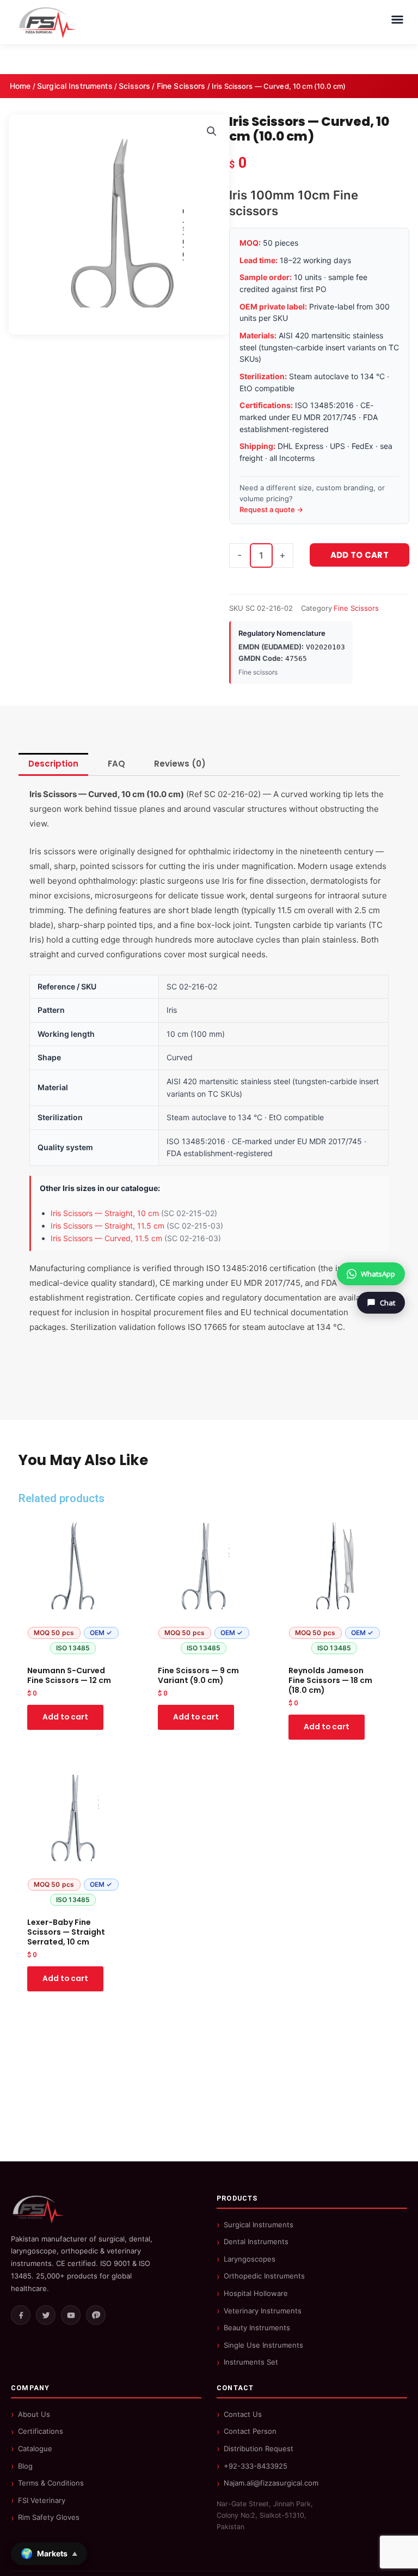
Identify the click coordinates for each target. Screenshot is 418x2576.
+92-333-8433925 (256, 2466)
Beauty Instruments (257, 2328)
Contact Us (243, 2414)
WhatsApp (378, 1274)
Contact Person (250, 2431)
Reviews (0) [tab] (180, 764)
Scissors (134, 86)
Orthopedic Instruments (264, 2276)
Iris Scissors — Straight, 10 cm (105, 1213)
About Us (34, 2414)
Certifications (41, 2431)
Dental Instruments (256, 2241)
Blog (25, 2466)
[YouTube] (71, 2315)
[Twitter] (46, 2315)
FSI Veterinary (42, 2500)
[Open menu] (397, 20)
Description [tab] (53, 764)
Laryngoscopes (250, 2259)
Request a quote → (271, 509)
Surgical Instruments (75, 86)
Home (20, 86)
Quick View (73, 1650)
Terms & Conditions (51, 2483)
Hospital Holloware (256, 2293)
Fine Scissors (181, 86)
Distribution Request (259, 2449)
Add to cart (359, 555)
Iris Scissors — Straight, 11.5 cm (107, 1226)
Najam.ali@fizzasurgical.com (271, 2483)
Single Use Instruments (263, 2345)
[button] (212, 131)
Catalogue (35, 2449)
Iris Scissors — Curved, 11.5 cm (106, 1238)
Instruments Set (251, 2362)
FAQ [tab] (116, 764)
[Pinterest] (96, 2315)
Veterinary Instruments (263, 2311)
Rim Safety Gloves (49, 2517)
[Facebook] (21, 2315)
